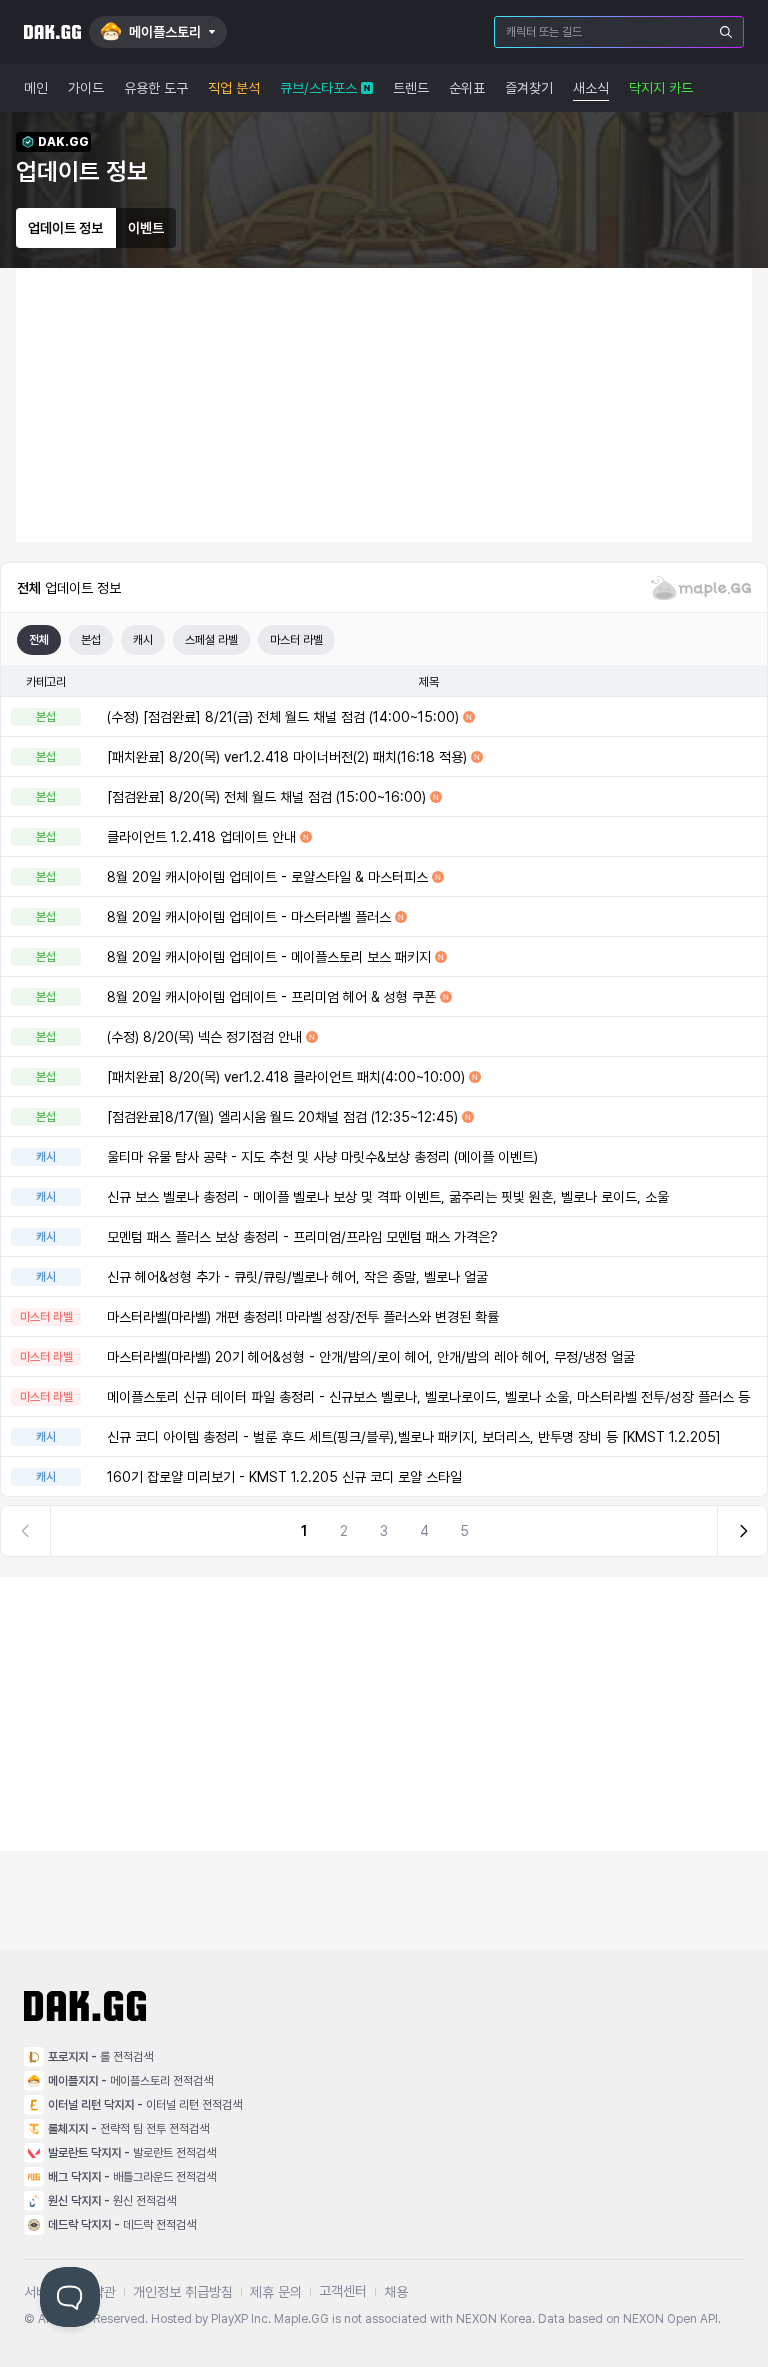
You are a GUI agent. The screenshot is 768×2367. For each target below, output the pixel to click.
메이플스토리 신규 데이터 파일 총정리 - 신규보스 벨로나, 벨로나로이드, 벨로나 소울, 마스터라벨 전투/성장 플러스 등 (428, 1397)
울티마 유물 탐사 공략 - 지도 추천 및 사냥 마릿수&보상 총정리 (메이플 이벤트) (322, 1157)
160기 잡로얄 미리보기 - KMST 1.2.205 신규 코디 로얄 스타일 (284, 1477)
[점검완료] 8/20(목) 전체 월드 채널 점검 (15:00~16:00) (266, 797)
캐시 (143, 640)
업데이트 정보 (65, 228)
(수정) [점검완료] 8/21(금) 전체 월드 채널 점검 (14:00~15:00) (283, 717)
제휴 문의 (276, 2292)
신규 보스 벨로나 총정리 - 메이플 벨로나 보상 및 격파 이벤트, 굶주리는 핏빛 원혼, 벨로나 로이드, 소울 (388, 1197)
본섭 (91, 640)
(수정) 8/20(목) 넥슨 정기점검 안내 (204, 1037)
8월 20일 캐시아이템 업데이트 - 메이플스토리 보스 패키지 (269, 957)
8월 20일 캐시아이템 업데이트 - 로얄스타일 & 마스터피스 (267, 877)
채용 (396, 2292)
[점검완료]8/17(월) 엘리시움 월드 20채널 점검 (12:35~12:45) (282, 1117)
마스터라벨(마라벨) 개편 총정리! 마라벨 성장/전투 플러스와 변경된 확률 (303, 1317)
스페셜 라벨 (211, 640)
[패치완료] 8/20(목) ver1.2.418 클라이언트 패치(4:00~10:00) (286, 1077)
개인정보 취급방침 (183, 2292)
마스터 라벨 (296, 640)
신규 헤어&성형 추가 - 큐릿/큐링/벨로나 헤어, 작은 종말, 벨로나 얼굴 (297, 1277)
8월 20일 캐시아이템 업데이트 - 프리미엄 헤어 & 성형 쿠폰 (271, 997)
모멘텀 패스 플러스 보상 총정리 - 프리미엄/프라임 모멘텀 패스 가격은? (302, 1237)
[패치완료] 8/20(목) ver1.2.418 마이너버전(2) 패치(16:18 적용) (287, 757)
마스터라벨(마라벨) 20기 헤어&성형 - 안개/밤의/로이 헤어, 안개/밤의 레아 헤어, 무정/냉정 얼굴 (371, 1357)
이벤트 (146, 228)
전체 (39, 640)
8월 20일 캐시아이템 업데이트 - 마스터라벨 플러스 (249, 917)
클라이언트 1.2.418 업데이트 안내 (201, 837)
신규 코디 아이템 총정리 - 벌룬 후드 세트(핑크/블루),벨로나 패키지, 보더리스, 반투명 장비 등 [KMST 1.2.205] (414, 1437)
